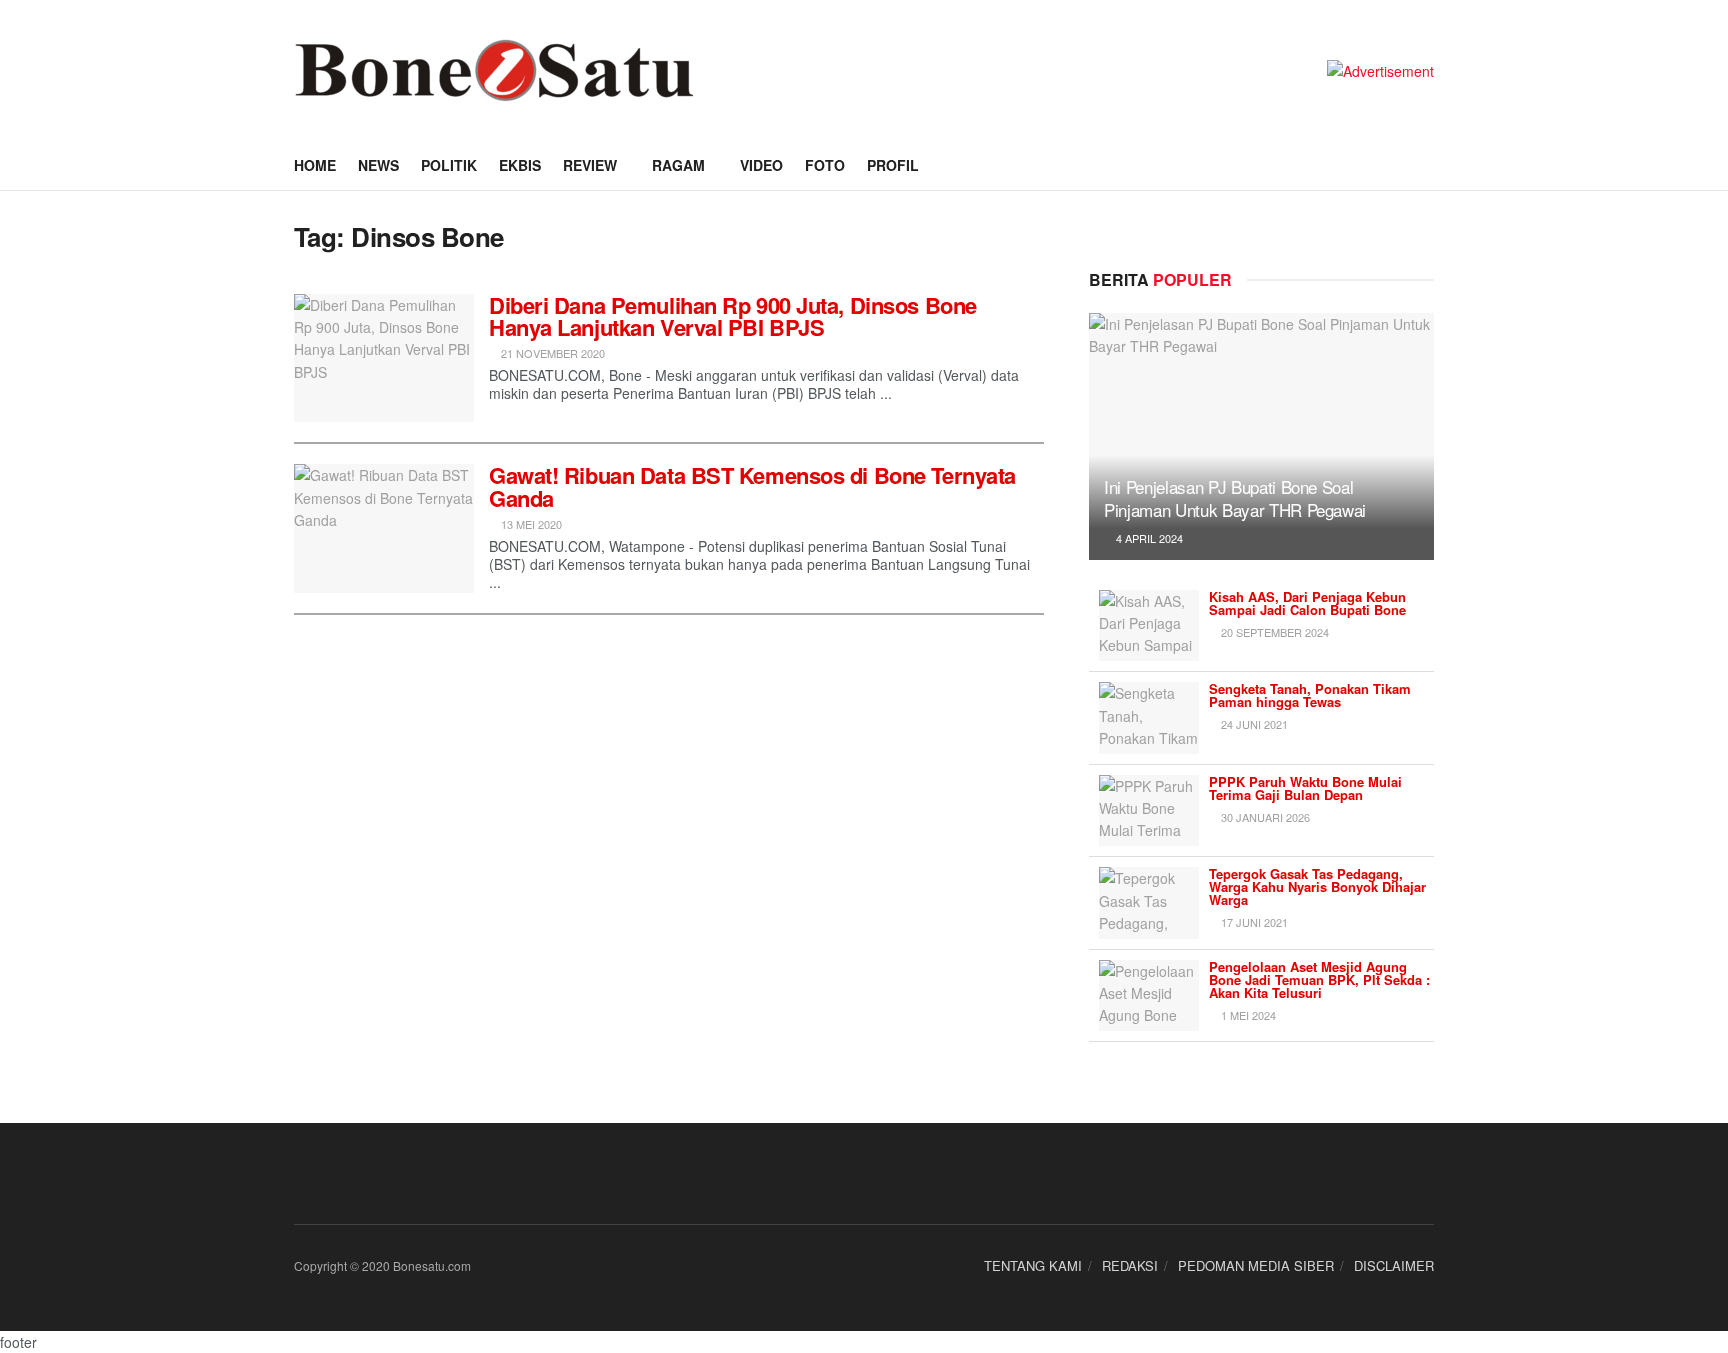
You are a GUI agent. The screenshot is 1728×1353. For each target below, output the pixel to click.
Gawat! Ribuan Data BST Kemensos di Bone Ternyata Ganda (752, 486)
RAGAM (678, 165)
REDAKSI (1130, 1265)
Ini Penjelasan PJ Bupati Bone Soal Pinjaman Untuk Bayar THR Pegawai (1235, 498)
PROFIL (893, 165)
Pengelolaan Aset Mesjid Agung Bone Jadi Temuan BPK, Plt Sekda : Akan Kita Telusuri (1319, 979)
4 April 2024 (1148, 538)
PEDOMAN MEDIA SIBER (1256, 1265)
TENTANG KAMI (1033, 1265)
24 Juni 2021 (1253, 724)
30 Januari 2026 (1264, 817)
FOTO (825, 165)
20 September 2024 (1273, 632)
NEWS (378, 165)
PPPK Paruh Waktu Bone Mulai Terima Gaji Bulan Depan (1305, 788)
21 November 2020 (551, 353)
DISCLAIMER (1394, 1265)
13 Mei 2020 (530, 524)
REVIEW (590, 165)
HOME (315, 165)
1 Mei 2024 (1247, 1015)
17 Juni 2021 (1253, 922)
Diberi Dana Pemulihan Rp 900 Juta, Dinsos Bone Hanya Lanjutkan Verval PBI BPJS (733, 316)
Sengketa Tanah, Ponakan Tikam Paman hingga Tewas (1310, 695)
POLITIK (449, 165)
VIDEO (761, 165)
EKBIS (520, 165)
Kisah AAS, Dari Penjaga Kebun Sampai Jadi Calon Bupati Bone (1307, 603)
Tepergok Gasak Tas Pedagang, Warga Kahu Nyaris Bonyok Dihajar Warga (1317, 886)
